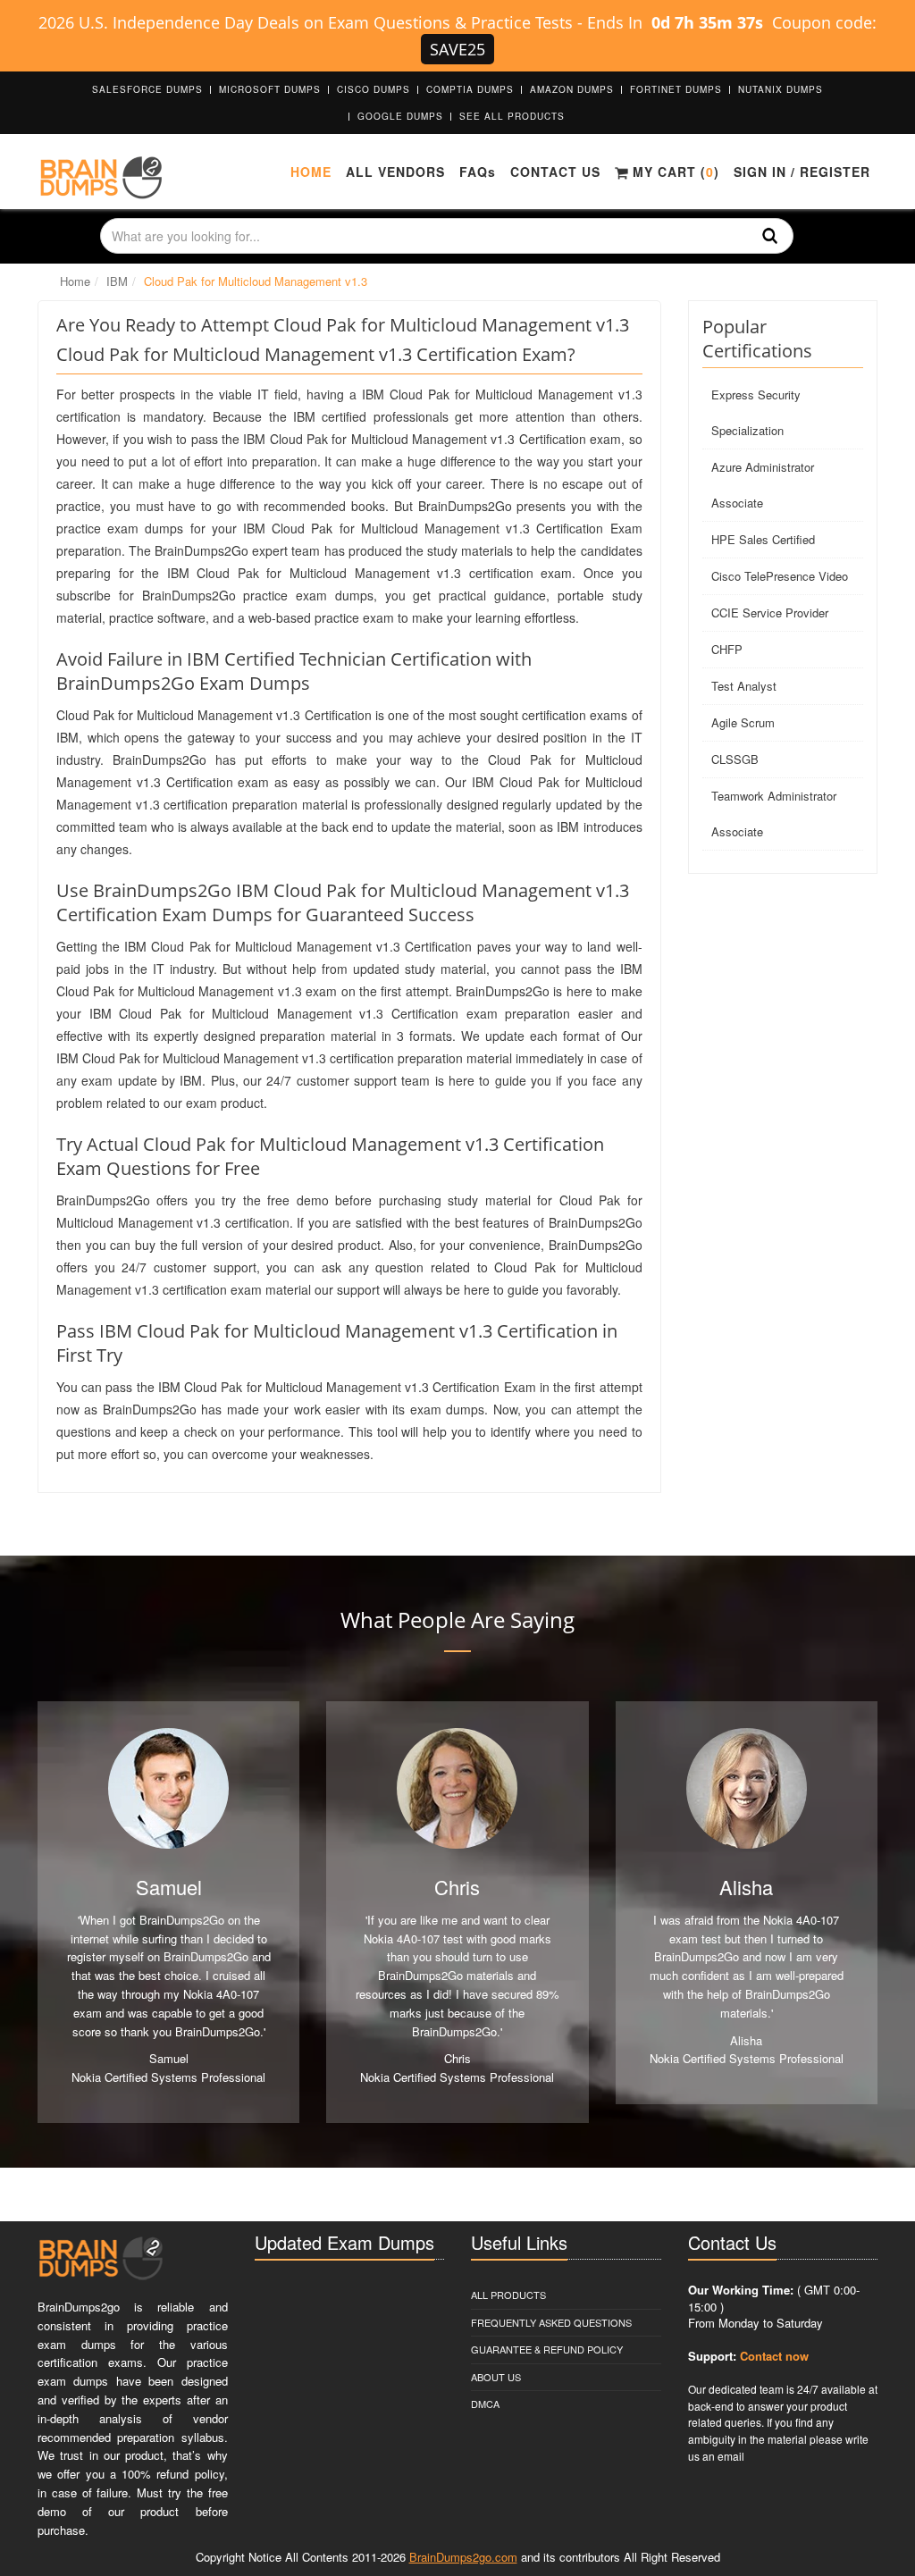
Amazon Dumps (572, 89)
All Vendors (395, 172)
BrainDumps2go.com (463, 2557)
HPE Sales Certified (763, 539)
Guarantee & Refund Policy (547, 2349)
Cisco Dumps (374, 89)
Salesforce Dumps (147, 89)
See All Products (512, 116)
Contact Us (555, 172)
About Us (496, 2377)
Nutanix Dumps (781, 89)
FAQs (478, 172)
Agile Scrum (743, 722)
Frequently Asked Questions (551, 2322)
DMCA (485, 2404)
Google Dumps (400, 116)
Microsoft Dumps (270, 89)
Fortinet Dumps (676, 89)
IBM (117, 281)
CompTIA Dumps (470, 89)
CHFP (727, 649)
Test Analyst (744, 686)
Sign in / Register (802, 172)
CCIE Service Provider (770, 613)
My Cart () (674, 172)
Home (311, 172)
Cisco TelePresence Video (780, 576)
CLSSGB (735, 759)
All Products (508, 2295)
